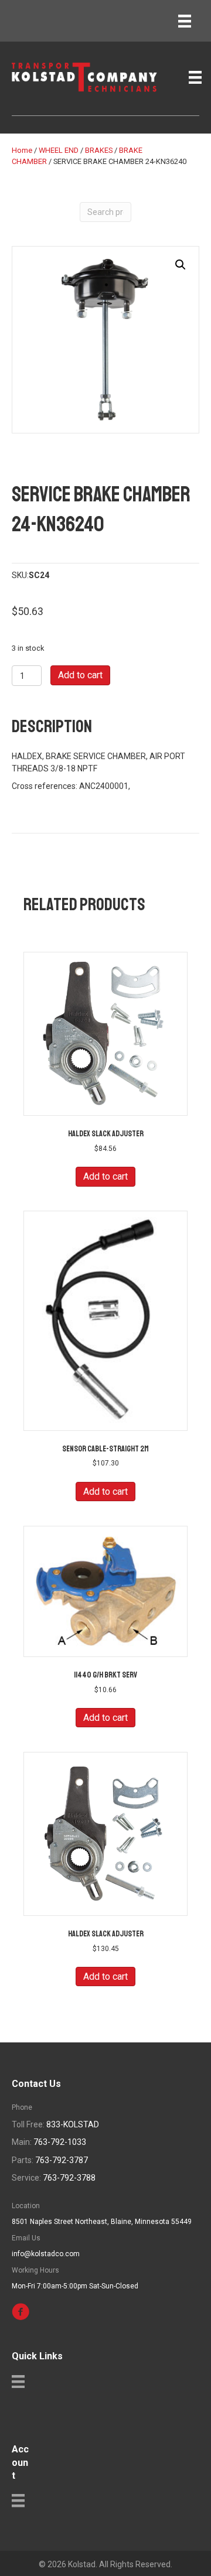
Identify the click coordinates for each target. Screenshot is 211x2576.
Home (22, 150)
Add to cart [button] (105, 1176)
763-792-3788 (69, 2178)
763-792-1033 (60, 2142)
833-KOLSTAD (73, 2124)
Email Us (26, 2238)
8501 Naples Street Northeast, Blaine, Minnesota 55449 (102, 2222)
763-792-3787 (62, 2160)
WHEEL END (59, 150)
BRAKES (99, 150)
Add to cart (80, 675)
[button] (181, 265)
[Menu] (185, 21)
